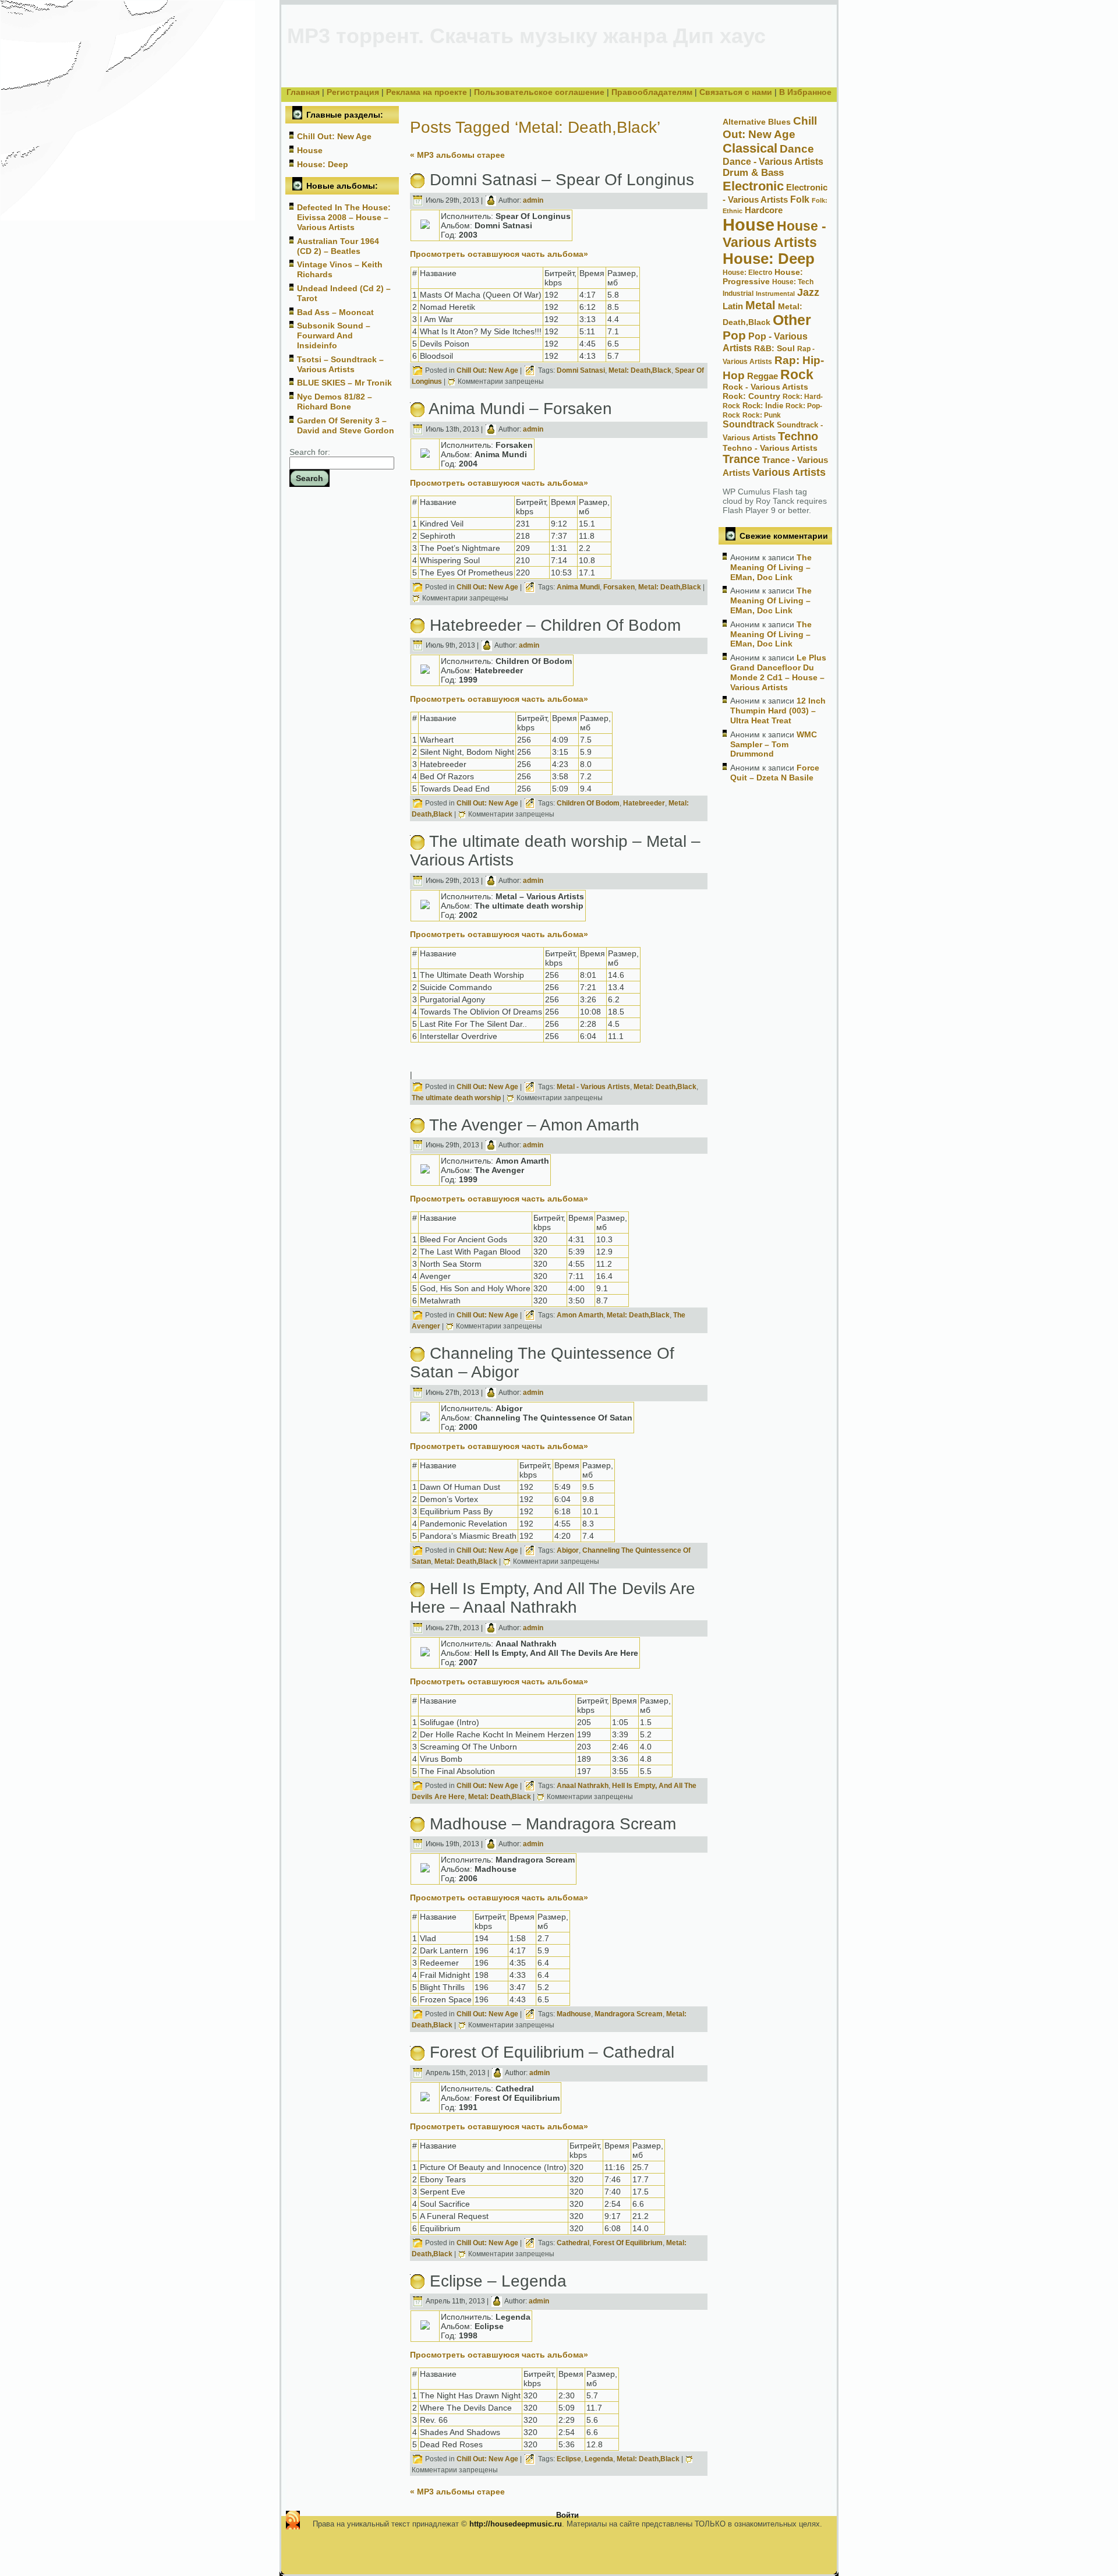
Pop (734, 335)
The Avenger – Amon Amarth (534, 1125)
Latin (733, 306)
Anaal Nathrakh (583, 1786)
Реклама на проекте (427, 92)
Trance (741, 459)
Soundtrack (749, 424)
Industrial (738, 294)
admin (533, 200)
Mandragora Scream (629, 2014)
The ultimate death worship (456, 1098)
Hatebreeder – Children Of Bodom (555, 625)
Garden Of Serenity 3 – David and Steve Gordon (346, 425)
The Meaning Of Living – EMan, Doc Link (771, 567)
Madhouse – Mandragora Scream (553, 1824)
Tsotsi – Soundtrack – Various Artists (340, 364)
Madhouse (574, 2014)
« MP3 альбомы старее (457, 155)
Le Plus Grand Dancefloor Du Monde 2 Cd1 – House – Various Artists (778, 672)
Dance (797, 149)
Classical (750, 148)
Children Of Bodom (588, 803)
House (310, 150)
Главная (303, 92)
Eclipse (569, 2460)
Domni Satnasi (581, 370)
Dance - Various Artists (773, 161)
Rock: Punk (762, 415)
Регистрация (353, 92)
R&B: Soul (774, 348)
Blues (779, 122)
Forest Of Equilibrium (628, 2243)
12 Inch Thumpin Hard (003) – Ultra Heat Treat (778, 711)
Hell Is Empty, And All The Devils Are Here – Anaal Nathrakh (553, 1598)
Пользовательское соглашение (539, 92)
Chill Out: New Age (334, 136)
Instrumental (775, 294)
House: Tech (793, 282)
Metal (760, 305)
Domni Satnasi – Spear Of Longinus (562, 180)
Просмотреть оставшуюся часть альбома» (499, 254)
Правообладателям (652, 92)
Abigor (568, 1550)
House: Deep (323, 164)
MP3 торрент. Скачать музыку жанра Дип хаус (526, 36)
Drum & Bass (753, 173)
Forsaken (619, 587)
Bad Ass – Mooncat (335, 312)
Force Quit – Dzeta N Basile (775, 773)
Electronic (753, 186)
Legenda (599, 2460)
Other (792, 320)
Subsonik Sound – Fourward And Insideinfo (334, 335)
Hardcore (764, 210)
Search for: (310, 452)
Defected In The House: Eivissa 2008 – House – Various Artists (344, 217)
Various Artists (789, 472)
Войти (567, 2515)
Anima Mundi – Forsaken (520, 409)
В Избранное (805, 92)
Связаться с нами (736, 92)
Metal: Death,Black (640, 370)
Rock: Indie (763, 406)
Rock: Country (751, 396)
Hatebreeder (644, 803)
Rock (797, 374)
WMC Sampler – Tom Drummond (774, 744)
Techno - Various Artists (770, 448)
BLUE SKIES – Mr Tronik (344, 383)
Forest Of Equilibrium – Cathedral (552, 2052)
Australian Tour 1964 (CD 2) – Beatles (338, 246)
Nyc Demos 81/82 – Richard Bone (335, 402)
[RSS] (293, 2520)
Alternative (744, 122)
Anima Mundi (578, 587)
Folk (800, 199)
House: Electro (747, 273)
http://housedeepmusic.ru (516, 2524)
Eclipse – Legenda (498, 2281)
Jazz (808, 292)
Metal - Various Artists (593, 1087)
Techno (798, 436)
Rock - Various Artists (765, 387)
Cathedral (573, 2243)
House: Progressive (763, 277)
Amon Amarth (580, 1316)
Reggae (763, 376)
